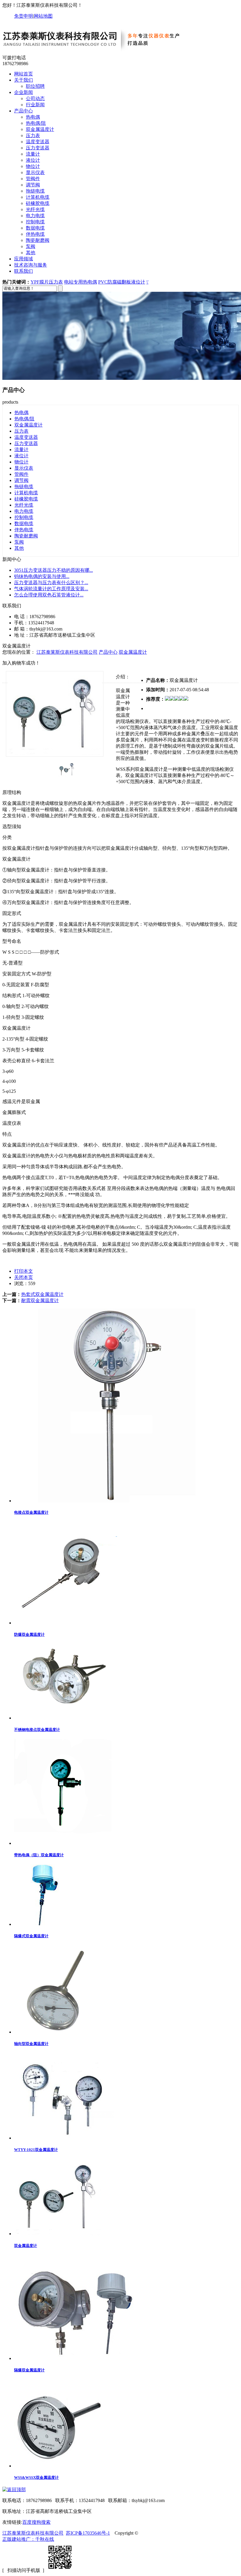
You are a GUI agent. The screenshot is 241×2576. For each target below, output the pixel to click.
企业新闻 (24, 92)
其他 (31, 253)
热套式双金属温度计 (42, 1294)
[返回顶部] (14, 2490)
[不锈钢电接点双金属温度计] (66, 1718)
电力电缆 (35, 216)
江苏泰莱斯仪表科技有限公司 (67, 652)
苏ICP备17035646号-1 (88, 2533)
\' (147, 282)
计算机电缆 (38, 197)
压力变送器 (38, 148)
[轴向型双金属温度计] (58, 2032)
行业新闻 (35, 105)
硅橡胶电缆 (38, 203)
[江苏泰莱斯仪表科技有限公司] (98, 52)
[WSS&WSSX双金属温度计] (58, 2466)
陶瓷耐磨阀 (38, 240)
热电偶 (33, 117)
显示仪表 (35, 172)
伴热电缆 (35, 234)
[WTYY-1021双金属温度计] (64, 2138)
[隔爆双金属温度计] (76, 2358)
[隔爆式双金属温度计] (45, 1924)
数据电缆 (35, 228)
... (53, 570)
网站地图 (43, 16)
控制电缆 (35, 222)
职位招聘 (35, 86)
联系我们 (24, 271)
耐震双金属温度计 (40, 1300)
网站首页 (24, 74)
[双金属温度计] (58, 2234)
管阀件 (33, 179)
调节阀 (33, 185)
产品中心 (24, 111)
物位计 (33, 166)
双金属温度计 (40, 129)
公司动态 (35, 98)
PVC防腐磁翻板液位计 (122, 282)
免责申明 (24, 16)
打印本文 (24, 1271)
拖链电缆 (35, 191)
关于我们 (24, 80)
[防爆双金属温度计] (66, 1623)
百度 (27, 2522)
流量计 (33, 154)
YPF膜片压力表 (47, 282)
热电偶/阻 (36, 123)
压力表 (33, 135)
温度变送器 (38, 142)
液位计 (33, 160)
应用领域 (24, 259)
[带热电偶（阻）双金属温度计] (63, 1843)
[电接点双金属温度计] (117, 1501)
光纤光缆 (35, 209)
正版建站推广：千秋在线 (28, 2539)
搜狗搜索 (41, 2522)
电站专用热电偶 (81, 282)
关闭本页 (24, 1277)
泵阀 (31, 246)
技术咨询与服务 (31, 265)
